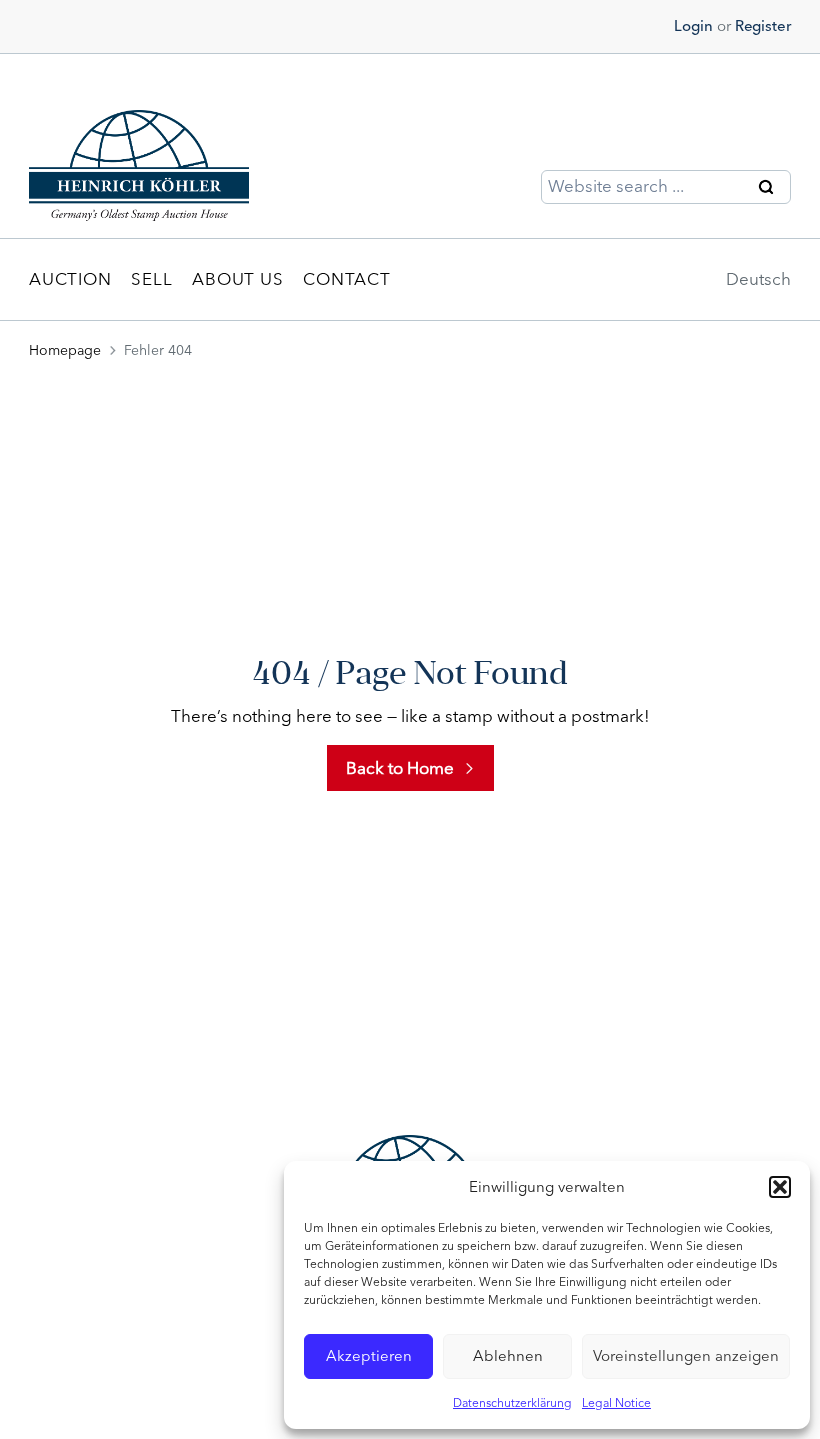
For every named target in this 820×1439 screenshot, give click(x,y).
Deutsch (758, 279)
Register (763, 26)
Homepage (65, 350)
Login (693, 26)
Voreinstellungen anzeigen (686, 1356)
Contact (346, 279)
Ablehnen (508, 1356)
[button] (780, 1187)
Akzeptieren (369, 1356)
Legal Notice (616, 1403)
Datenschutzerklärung (512, 1403)
